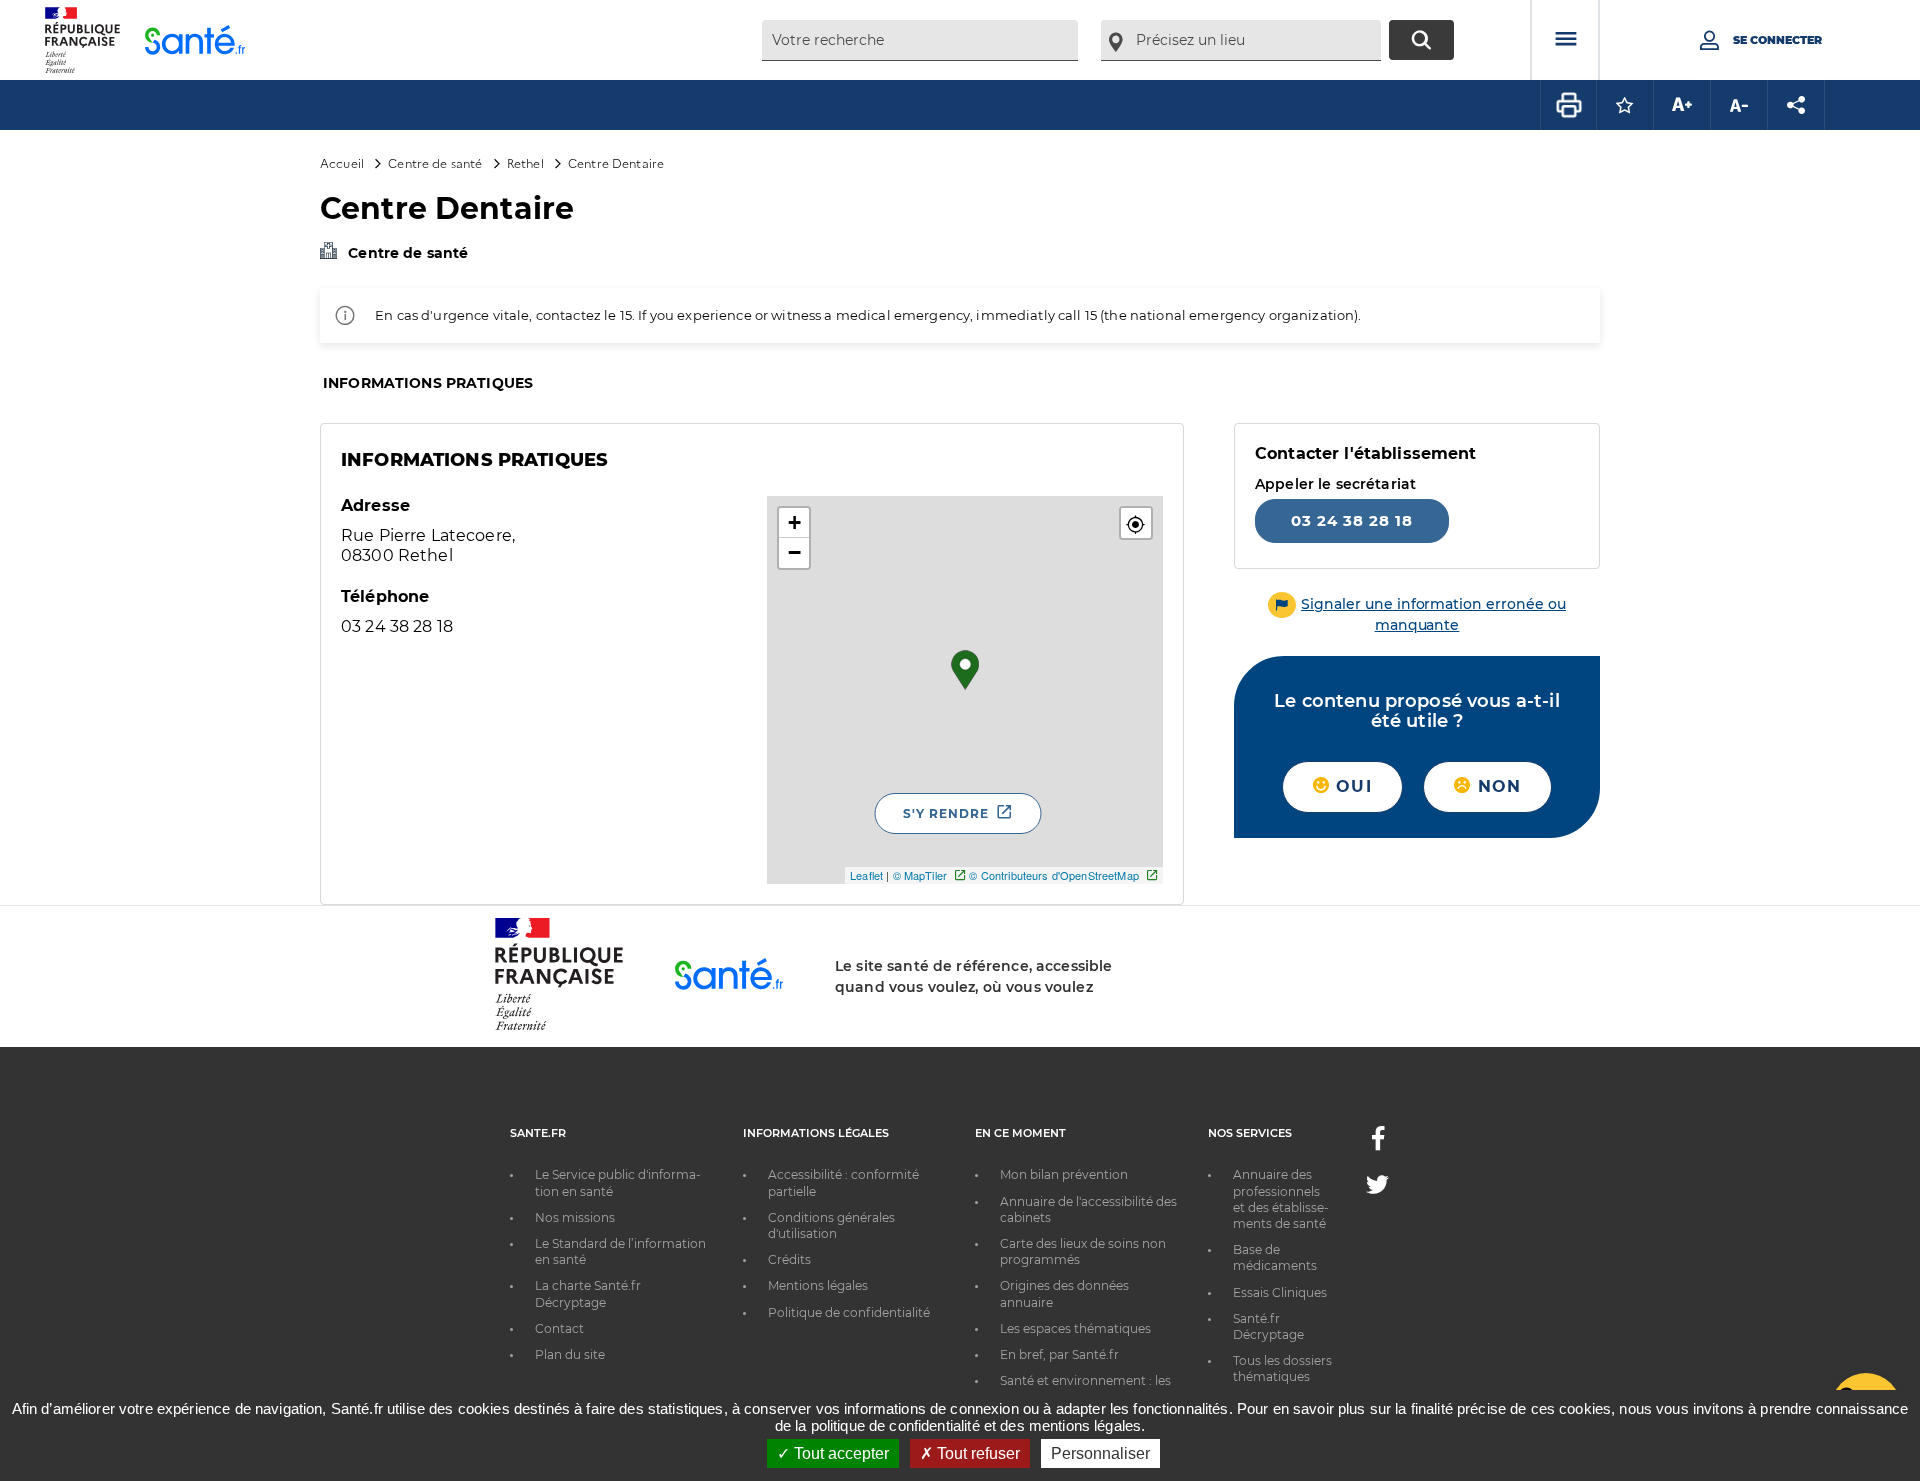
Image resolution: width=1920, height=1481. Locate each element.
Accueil (342, 162)
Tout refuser (976, 1453)
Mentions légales (818, 1285)
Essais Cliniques (1280, 1292)
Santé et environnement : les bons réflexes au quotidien (1085, 1388)
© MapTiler (920, 875)
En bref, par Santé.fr (1059, 1354)
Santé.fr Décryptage (1268, 1326)
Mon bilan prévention (1064, 1174)
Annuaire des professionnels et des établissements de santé (1281, 1199)
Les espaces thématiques (1075, 1328)
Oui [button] (1351, 786)
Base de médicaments (1275, 1257)
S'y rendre (946, 813)
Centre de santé (435, 162)
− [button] (794, 552)
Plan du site (570, 1354)
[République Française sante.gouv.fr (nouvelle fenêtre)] (559, 1027)
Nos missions (575, 1217)
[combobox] (920, 40)
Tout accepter (839, 1453)
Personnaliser (1100, 1453)
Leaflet (866, 875)
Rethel (525, 162)
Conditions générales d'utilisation (831, 1225)
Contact (559, 1328)
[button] (1136, 523)
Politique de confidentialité (849, 1312)
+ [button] (794, 522)
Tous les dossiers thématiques (1282, 1368)
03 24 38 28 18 (1352, 520)
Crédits (789, 1259)
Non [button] (1496, 786)
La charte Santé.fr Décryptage (588, 1293)
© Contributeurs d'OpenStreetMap (1053, 875)
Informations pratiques (428, 383)
